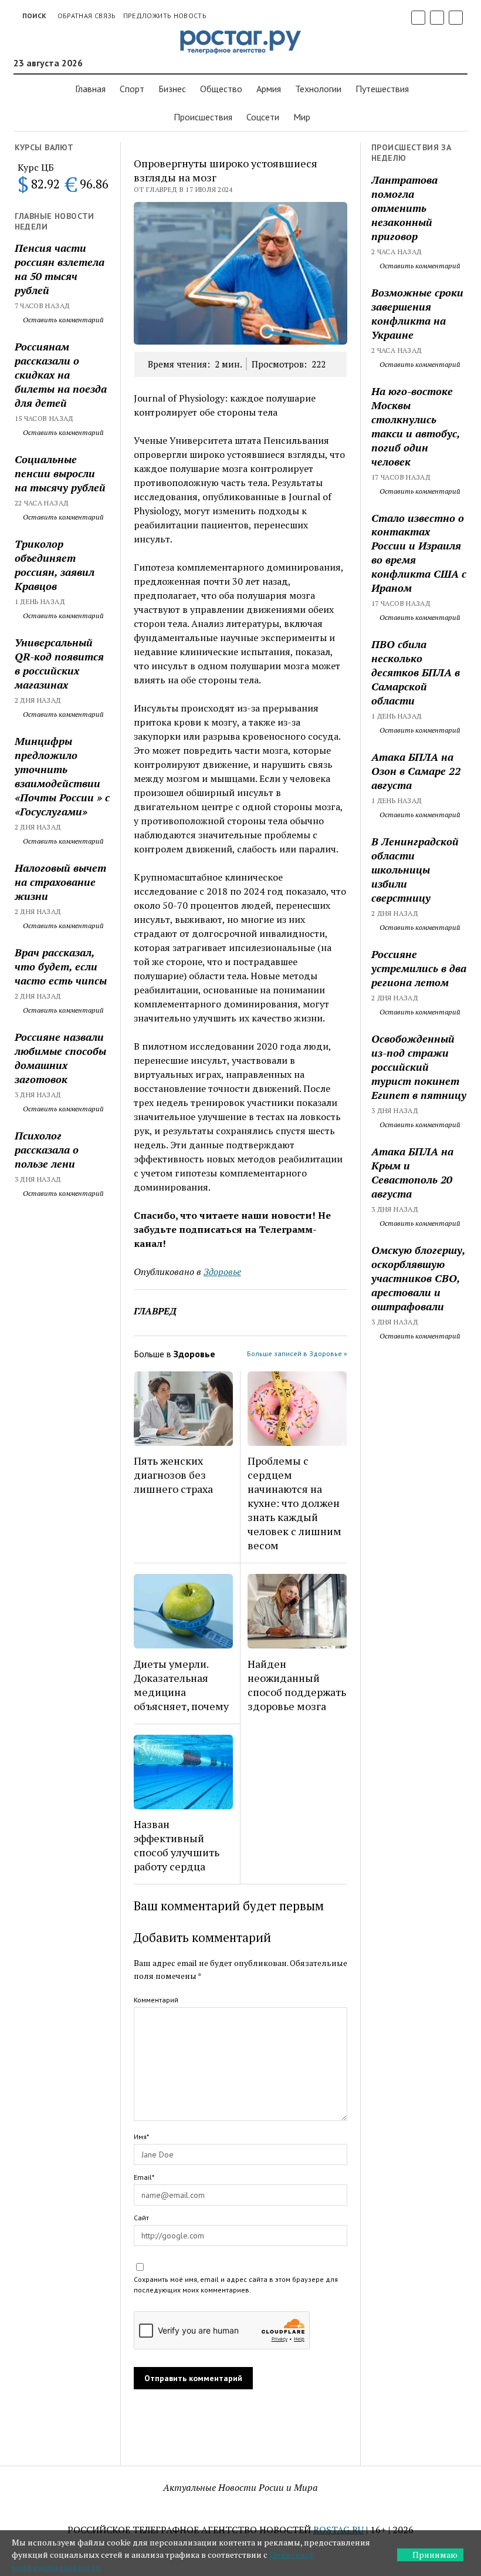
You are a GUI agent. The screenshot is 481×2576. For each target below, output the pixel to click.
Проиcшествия (203, 117)
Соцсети (263, 117)
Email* (144, 2177)
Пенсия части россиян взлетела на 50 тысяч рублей (60, 269)
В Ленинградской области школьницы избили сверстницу (415, 869)
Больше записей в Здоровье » (297, 1353)
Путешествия (382, 89)
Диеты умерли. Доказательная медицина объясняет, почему (181, 1685)
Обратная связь (87, 16)
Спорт (132, 89)
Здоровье (222, 1272)
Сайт (141, 2218)
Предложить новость (165, 16)
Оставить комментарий (62, 320)
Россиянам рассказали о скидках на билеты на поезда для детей (61, 375)
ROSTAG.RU (338, 2530)
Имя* (141, 2137)
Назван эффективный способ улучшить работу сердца (177, 1845)
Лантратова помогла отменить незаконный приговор (404, 208)
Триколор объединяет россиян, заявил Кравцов (55, 565)
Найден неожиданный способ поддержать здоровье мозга (297, 1685)
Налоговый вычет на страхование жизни (60, 882)
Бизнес (172, 89)
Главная (90, 89)
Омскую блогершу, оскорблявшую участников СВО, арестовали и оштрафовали (418, 1278)
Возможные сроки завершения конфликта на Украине (417, 313)
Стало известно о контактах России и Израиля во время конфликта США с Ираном (419, 553)
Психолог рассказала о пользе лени (47, 1149)
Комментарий (156, 2000)
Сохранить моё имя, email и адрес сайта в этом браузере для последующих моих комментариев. (236, 2285)
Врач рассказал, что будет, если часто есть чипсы (61, 966)
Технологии (318, 89)
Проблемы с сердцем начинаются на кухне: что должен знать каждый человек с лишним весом (294, 1503)
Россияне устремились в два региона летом (419, 968)
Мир (302, 117)
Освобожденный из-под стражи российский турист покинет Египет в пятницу (419, 1067)
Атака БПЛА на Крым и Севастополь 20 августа (412, 1172)
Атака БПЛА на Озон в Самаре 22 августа (416, 771)
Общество (221, 89)
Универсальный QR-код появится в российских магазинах (59, 663)
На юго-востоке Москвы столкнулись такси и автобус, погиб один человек (416, 426)
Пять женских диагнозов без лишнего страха (173, 1475)
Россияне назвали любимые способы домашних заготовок (60, 1058)
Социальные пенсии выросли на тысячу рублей (60, 473)
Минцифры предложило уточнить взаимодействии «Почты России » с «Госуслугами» (62, 776)
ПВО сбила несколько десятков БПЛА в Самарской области (416, 672)
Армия (269, 89)
